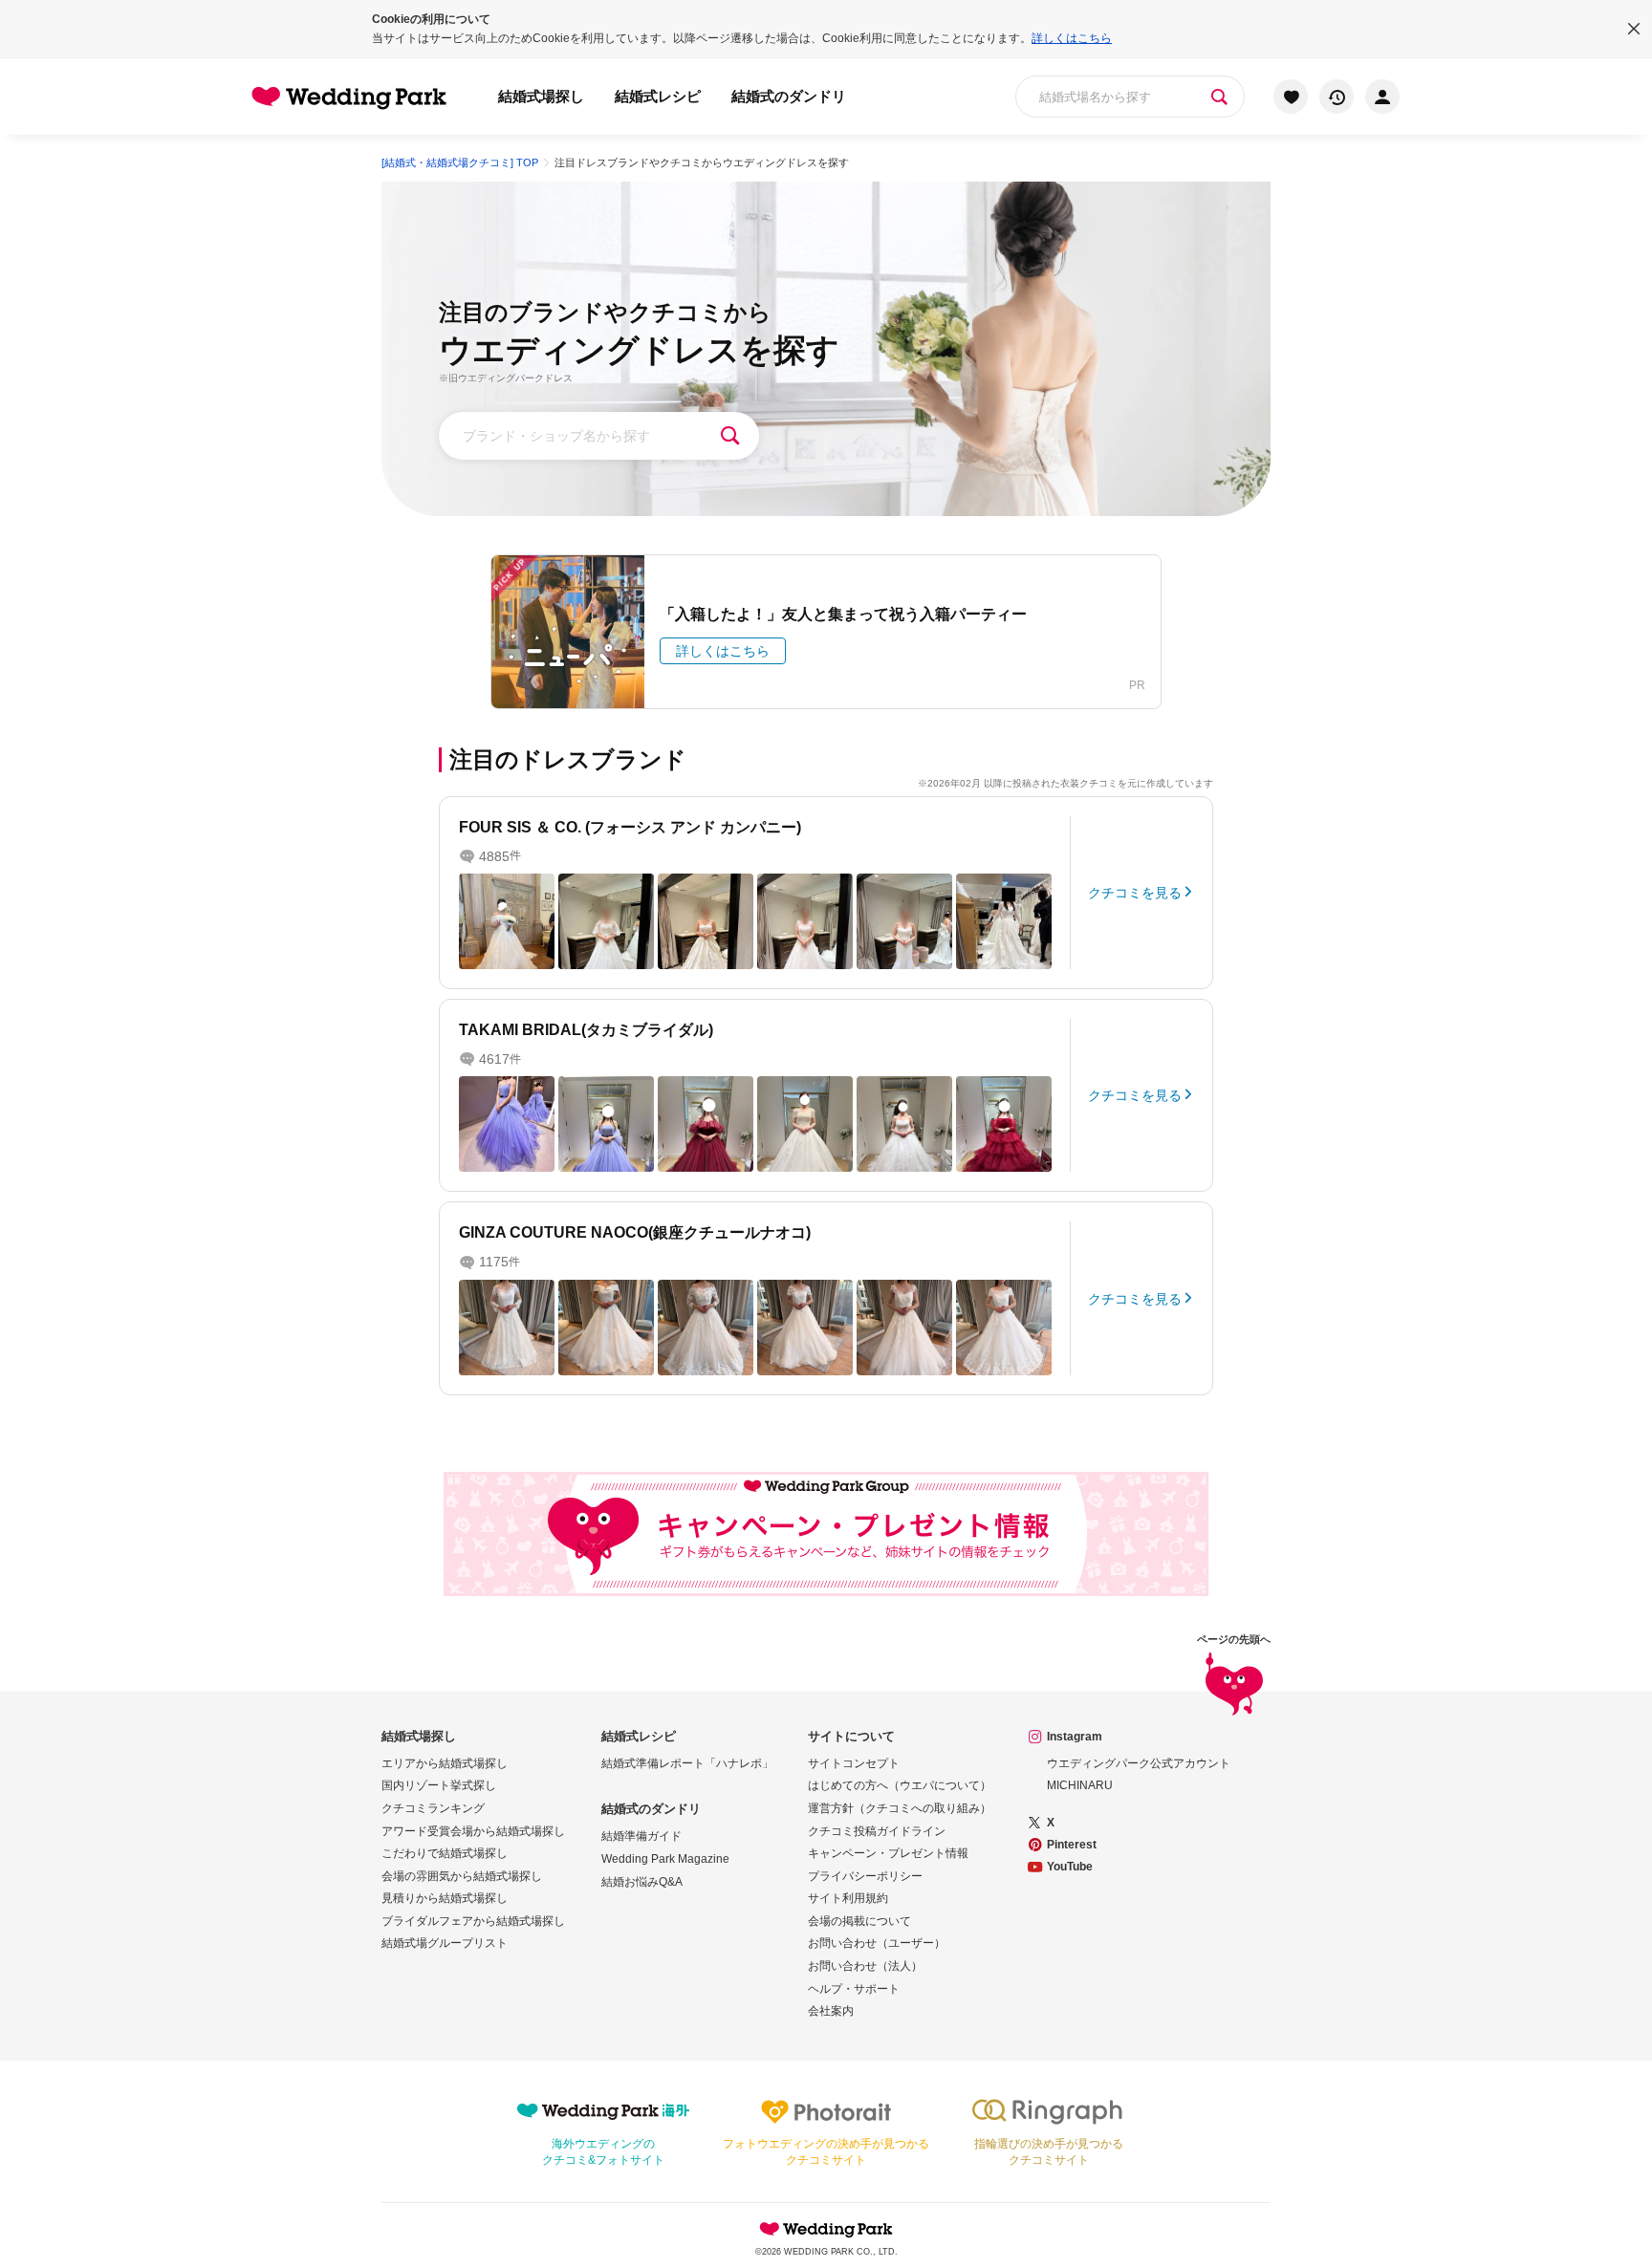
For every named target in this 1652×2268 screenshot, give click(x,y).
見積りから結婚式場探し (445, 1898)
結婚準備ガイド (641, 1836)
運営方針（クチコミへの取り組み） (900, 1808)
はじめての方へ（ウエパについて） (900, 1785)
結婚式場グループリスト (445, 1943)
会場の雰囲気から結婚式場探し (462, 1876)
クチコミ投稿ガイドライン (877, 1831)
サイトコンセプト (854, 1763)
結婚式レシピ (658, 96)
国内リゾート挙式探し (439, 1785)
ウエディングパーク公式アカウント (1139, 1763)
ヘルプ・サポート (854, 1989)
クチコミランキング (433, 1808)
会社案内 (831, 2011)
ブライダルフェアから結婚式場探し (473, 1921)
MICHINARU (1080, 1785)
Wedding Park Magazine (665, 1859)
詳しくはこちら (1072, 38)
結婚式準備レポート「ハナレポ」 (687, 1763)
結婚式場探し (541, 96)
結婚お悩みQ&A (642, 1882)
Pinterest (1072, 1845)
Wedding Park (826, 2229)
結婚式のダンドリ (789, 96)
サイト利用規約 (848, 1898)
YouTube (1070, 1867)
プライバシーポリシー (865, 1876)
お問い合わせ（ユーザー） (877, 1943)
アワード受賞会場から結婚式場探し (473, 1831)
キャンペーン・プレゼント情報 (888, 1853)
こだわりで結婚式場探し (445, 1853)
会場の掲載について (859, 1921)
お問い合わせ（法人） (865, 1966)
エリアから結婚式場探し (445, 1763)
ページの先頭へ (1234, 1640)
